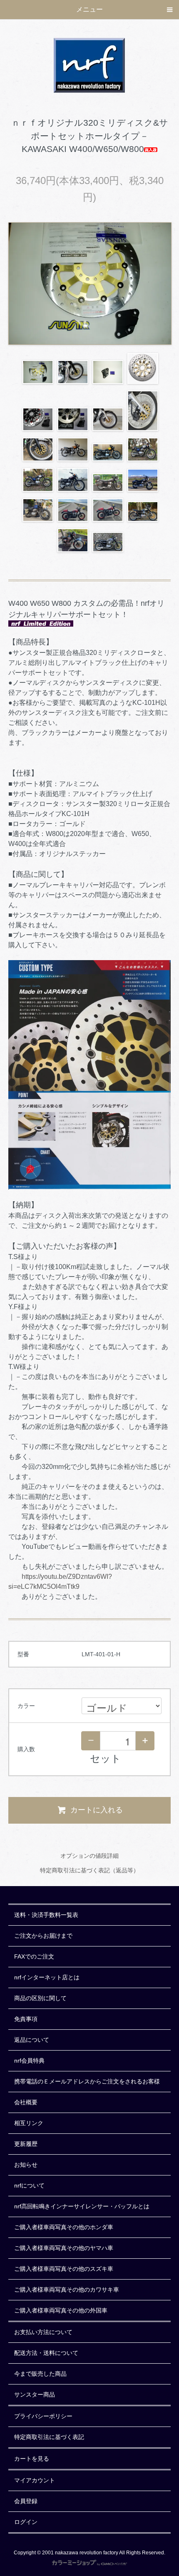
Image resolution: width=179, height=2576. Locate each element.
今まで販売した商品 (40, 2374)
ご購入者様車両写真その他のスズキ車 (64, 2269)
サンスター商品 (35, 2394)
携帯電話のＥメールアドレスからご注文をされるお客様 (87, 2081)
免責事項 (26, 2019)
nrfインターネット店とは (47, 1977)
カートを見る (32, 2459)
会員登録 (26, 2501)
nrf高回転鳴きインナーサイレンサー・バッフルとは (82, 2206)
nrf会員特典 (29, 2061)
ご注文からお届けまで (43, 1936)
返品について (32, 2040)
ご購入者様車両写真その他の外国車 (61, 2310)
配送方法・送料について (46, 2353)
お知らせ (26, 2165)
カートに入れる (97, 1810)
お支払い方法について (43, 2332)
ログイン (26, 2522)
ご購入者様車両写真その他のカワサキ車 (67, 2290)
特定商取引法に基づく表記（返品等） (89, 1870)
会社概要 (26, 2102)
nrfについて (29, 2185)
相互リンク (29, 2123)
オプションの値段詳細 (89, 1856)
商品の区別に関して (40, 1998)
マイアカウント (35, 2480)
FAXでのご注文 (34, 1956)
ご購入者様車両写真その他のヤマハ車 (64, 2248)
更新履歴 (26, 2144)
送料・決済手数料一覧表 (46, 1915)
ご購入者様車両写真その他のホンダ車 (64, 2227)
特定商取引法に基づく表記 (49, 2437)
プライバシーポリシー (43, 2416)
